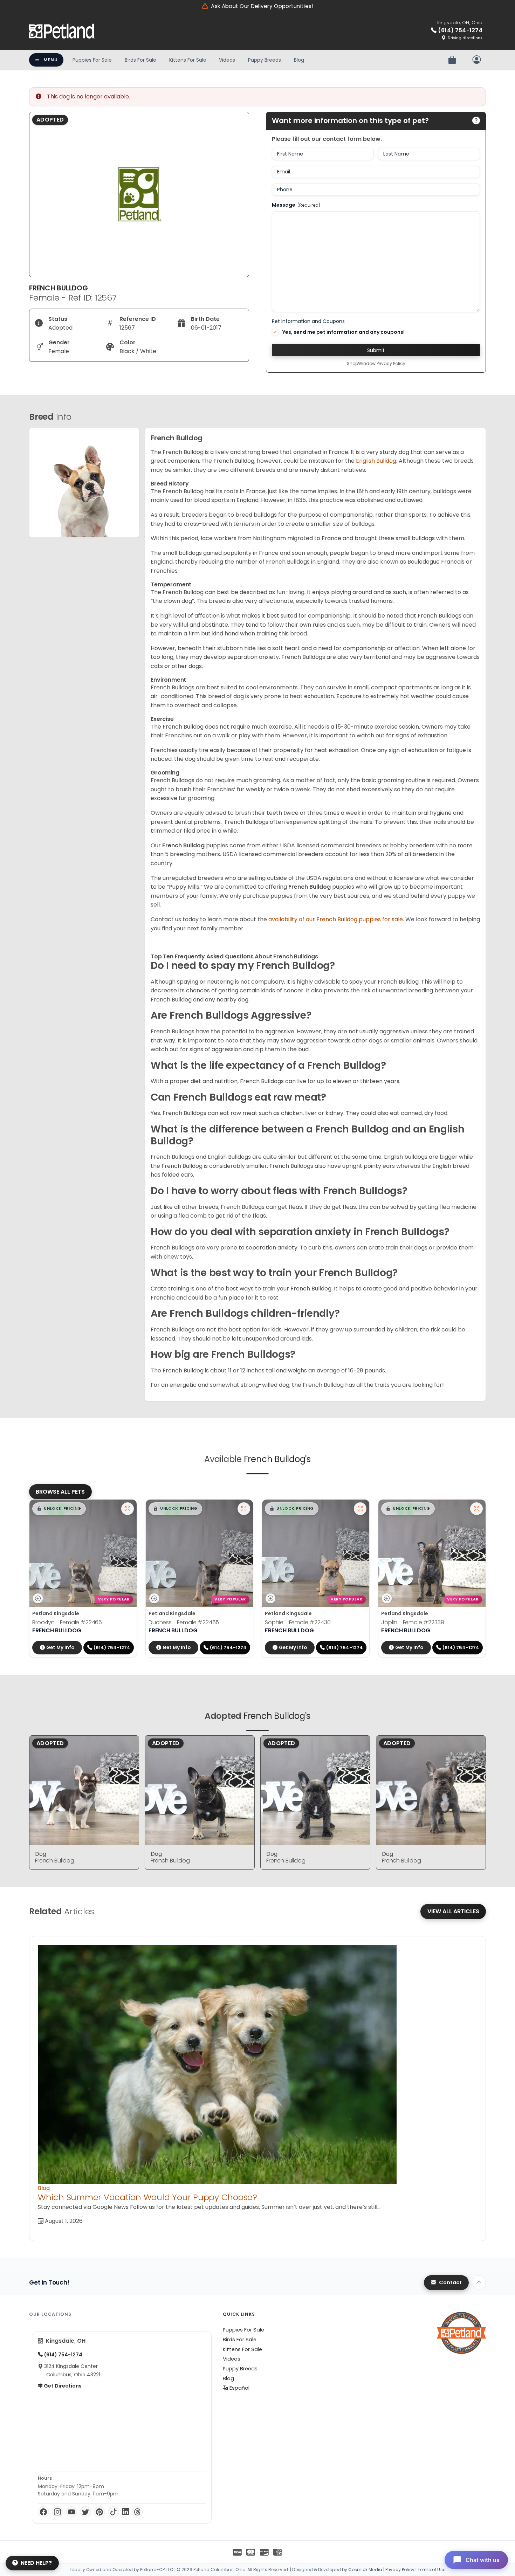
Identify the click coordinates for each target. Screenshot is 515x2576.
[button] (59, 1509)
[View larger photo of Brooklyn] (128, 1509)
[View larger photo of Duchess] (244, 1509)
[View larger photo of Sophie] (360, 1509)
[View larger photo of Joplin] (476, 1509)
